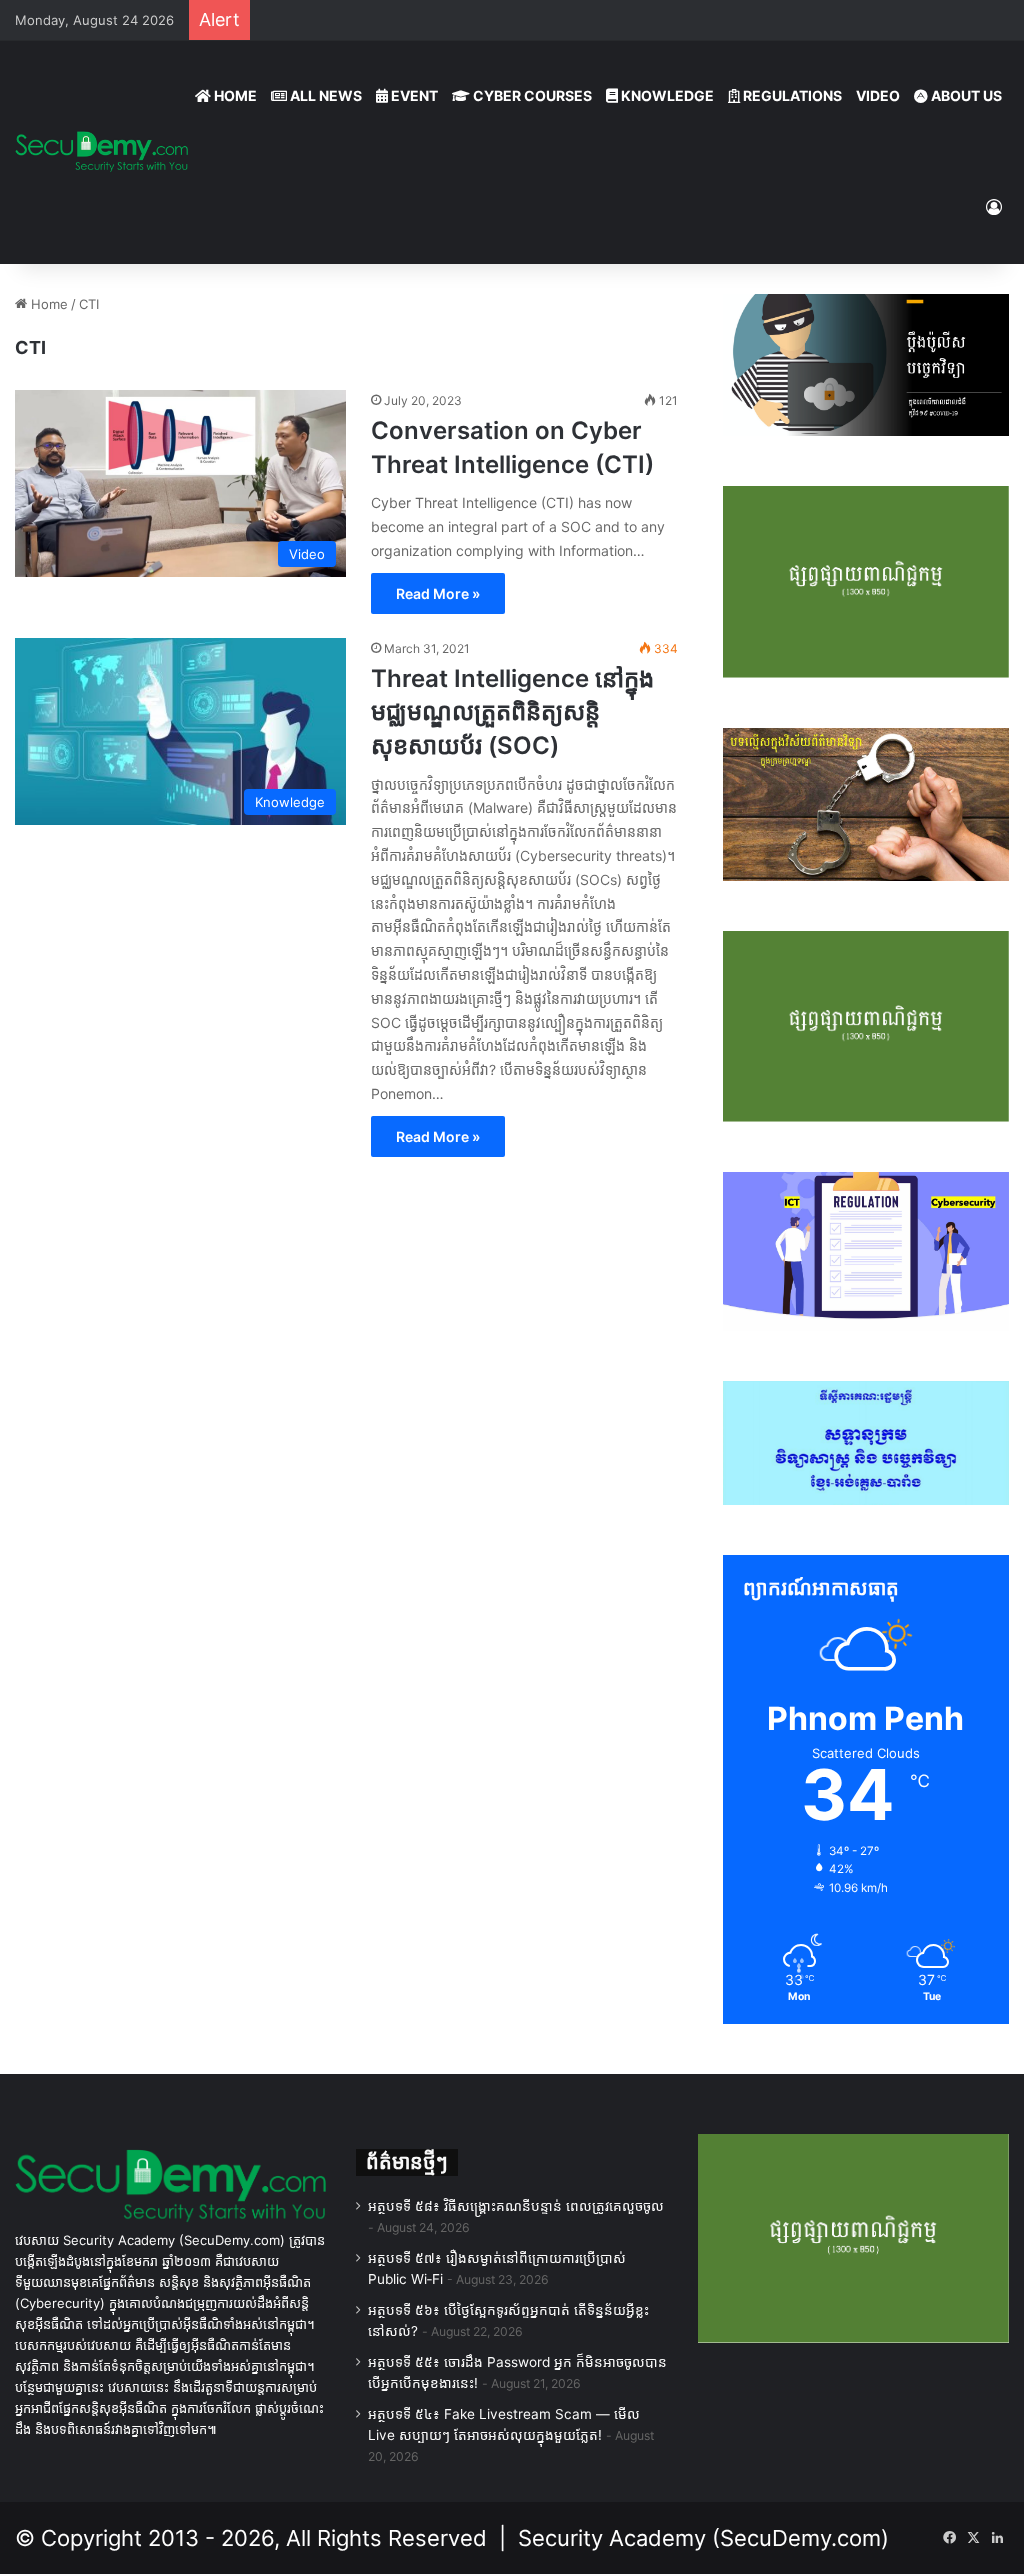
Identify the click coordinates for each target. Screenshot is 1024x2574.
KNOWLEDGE (666, 95)
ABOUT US (965, 95)
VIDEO (878, 95)
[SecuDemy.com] (101, 152)
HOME (234, 95)
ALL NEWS (324, 95)
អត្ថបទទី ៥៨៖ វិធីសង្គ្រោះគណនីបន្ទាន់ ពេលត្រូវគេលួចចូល (516, 2206)
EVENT (413, 95)
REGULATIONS (791, 95)
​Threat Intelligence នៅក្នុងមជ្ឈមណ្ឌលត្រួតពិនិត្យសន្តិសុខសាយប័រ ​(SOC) (512, 712)
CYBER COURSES (531, 95)
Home (47, 304)
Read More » (438, 593)
